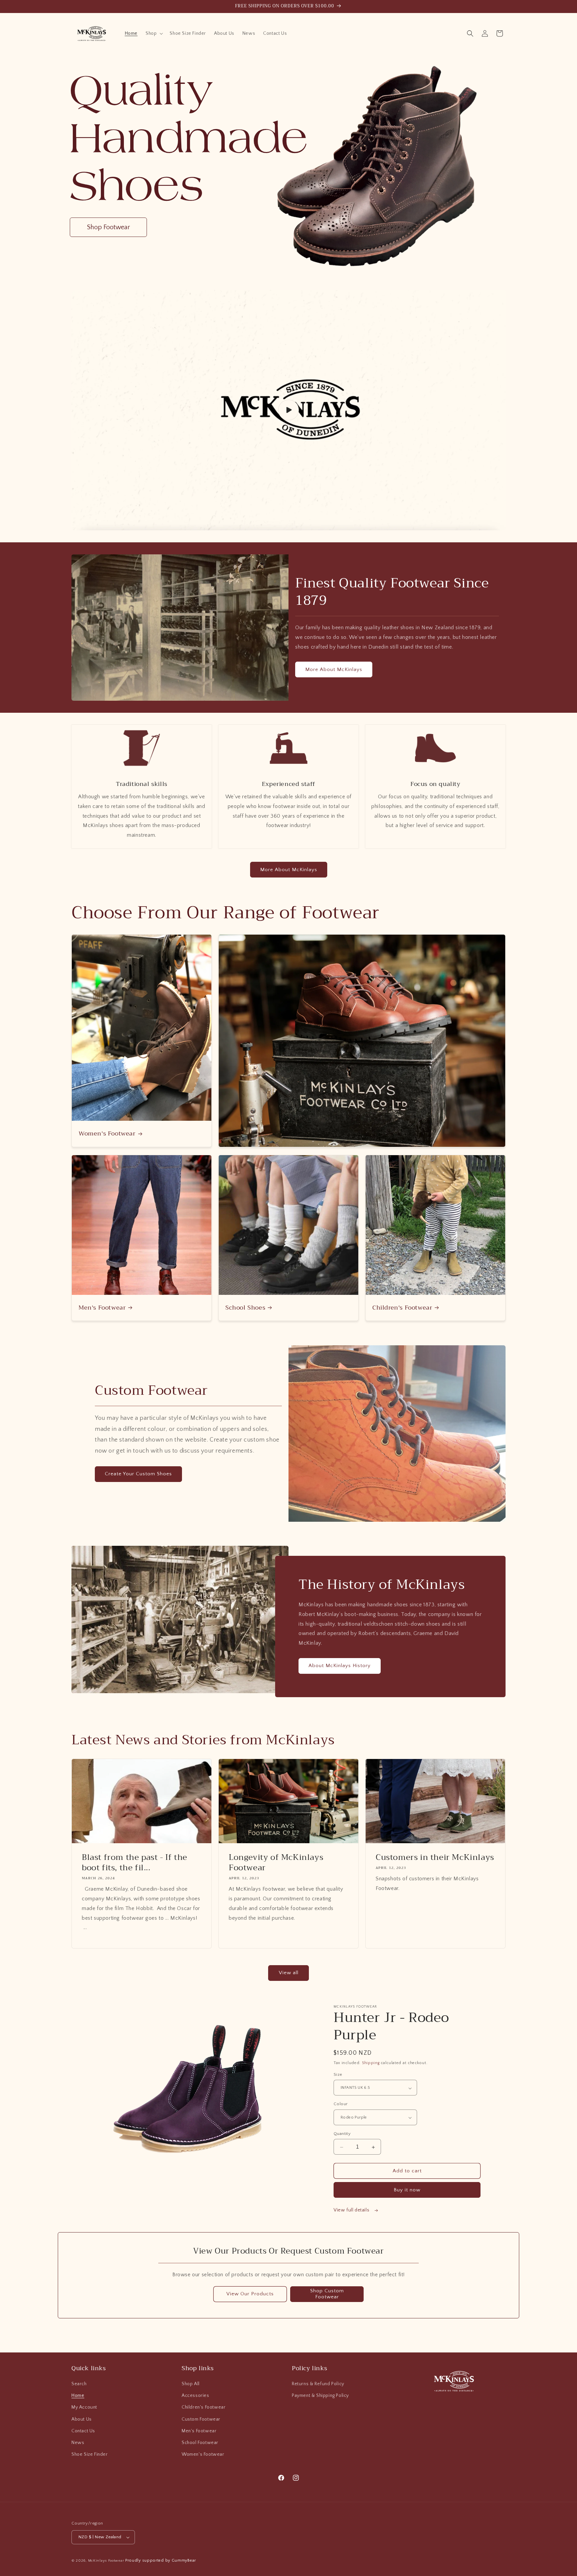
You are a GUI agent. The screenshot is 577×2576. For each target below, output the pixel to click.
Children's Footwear (402, 1308)
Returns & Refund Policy (318, 2384)
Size (338, 2075)
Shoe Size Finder (90, 2454)
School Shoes (245, 1308)
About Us (82, 2419)
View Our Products (250, 2294)
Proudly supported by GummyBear (161, 2560)
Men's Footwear (102, 1308)
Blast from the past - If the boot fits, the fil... (135, 1863)
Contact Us (83, 2431)
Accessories (196, 2396)
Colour (341, 2104)
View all (289, 1973)
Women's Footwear (107, 1134)
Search (79, 2384)
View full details (352, 2210)
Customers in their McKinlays (435, 1857)
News (78, 2443)
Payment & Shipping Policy (320, 2396)
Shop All (191, 2384)
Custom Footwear (201, 2419)
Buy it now (407, 2190)
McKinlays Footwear (106, 2561)
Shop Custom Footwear (327, 2294)
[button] (154, 33)
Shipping (371, 2063)
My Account (84, 2407)
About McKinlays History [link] (340, 1666)
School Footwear (200, 2443)
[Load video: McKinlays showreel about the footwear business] (288, 410)
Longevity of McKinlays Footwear (276, 1863)
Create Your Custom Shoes (138, 1474)
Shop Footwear (108, 227)
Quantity (342, 2134)
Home (78, 2396)
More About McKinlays (334, 669)
